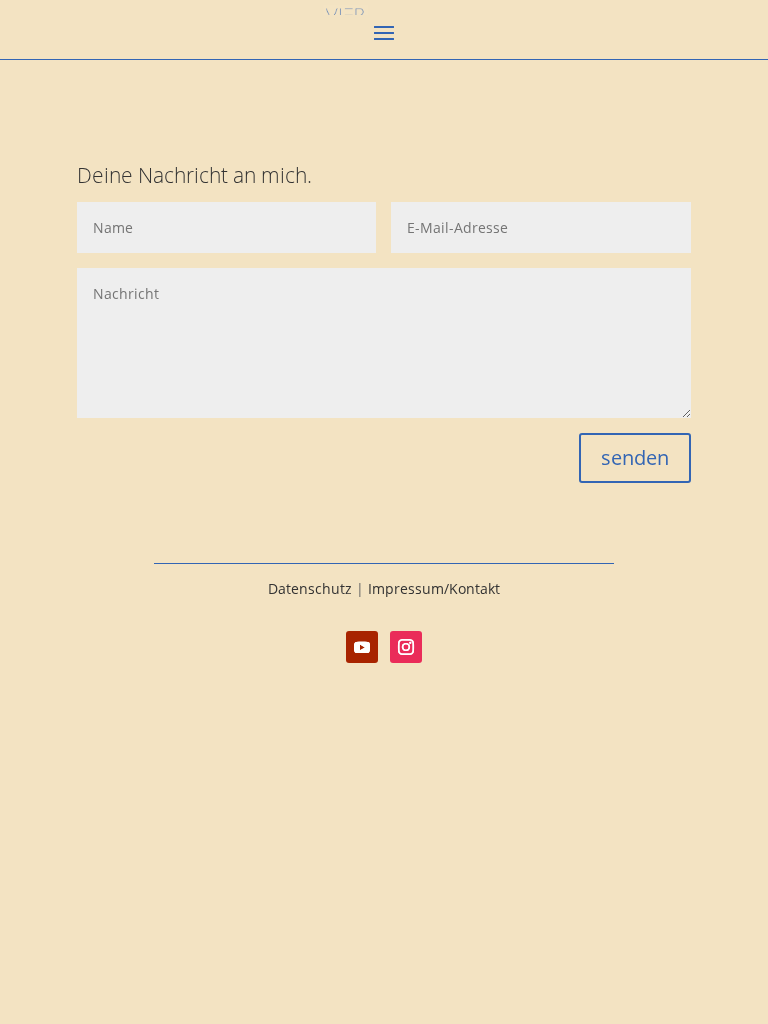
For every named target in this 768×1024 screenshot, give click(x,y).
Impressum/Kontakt (434, 588)
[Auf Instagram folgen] (406, 647)
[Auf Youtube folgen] (362, 647)
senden (635, 457)
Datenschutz (310, 588)
